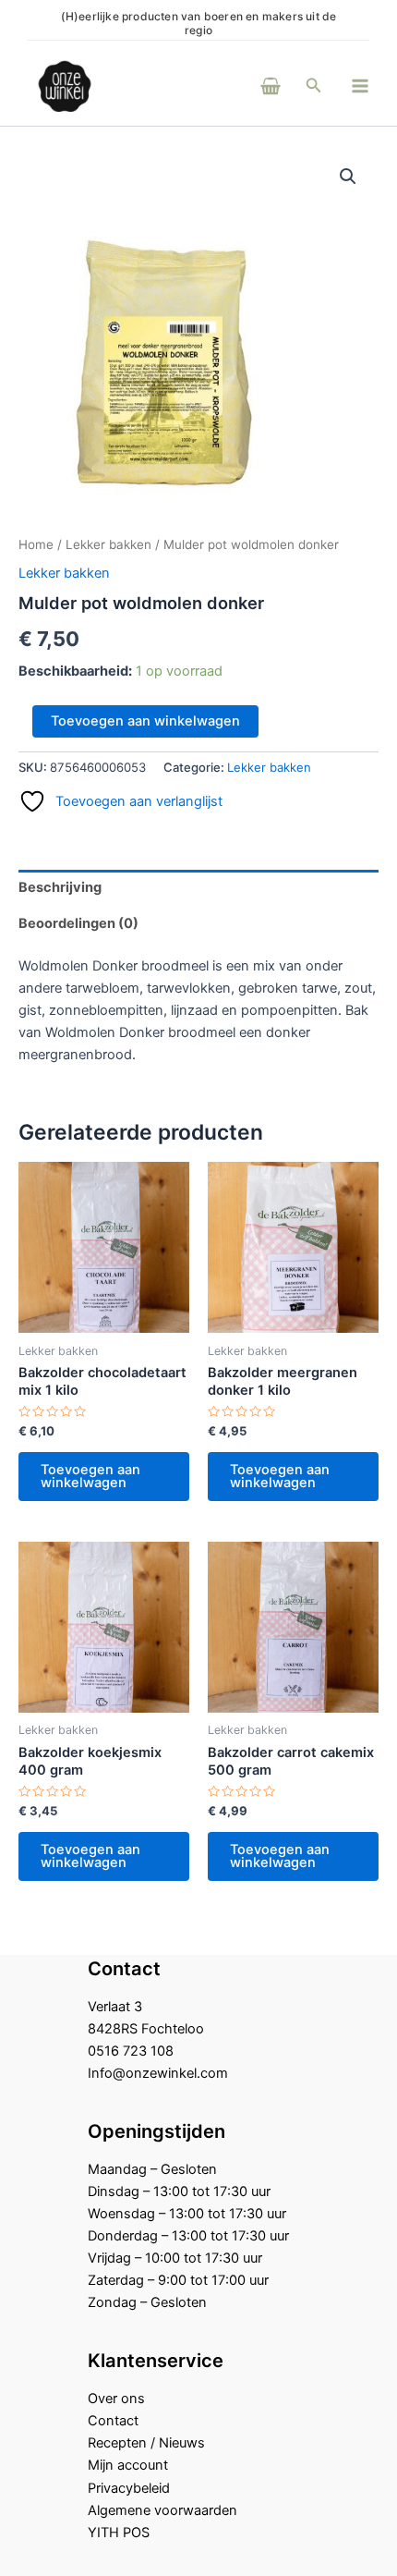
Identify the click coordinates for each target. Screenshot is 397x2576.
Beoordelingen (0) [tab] (78, 923)
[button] (314, 85)
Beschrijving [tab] (60, 887)
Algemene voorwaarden (162, 2510)
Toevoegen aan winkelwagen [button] (90, 1477)
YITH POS (119, 2533)
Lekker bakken (108, 544)
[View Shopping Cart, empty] (246, 85)
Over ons (116, 2399)
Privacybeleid (129, 2488)
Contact (113, 2421)
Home (36, 544)
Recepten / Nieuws (146, 2443)
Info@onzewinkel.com (158, 2073)
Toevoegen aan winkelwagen (145, 721)
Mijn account (128, 2465)
